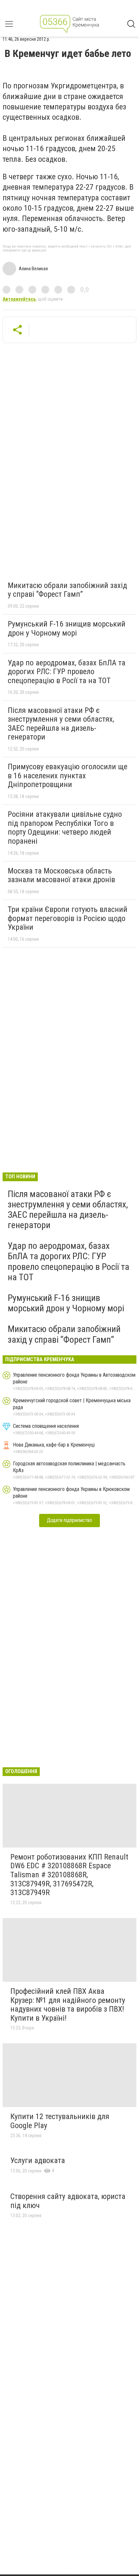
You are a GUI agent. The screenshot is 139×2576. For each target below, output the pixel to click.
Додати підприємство (69, 1520)
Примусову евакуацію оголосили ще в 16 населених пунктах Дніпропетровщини (68, 776)
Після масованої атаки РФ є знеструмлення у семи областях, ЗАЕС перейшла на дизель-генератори (61, 724)
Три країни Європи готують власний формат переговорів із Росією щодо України (68, 918)
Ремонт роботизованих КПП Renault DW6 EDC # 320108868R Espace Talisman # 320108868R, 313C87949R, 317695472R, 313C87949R (69, 1875)
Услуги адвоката (38, 2160)
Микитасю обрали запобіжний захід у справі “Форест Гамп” (67, 590)
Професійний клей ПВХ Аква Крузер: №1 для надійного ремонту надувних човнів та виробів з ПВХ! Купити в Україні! (68, 2005)
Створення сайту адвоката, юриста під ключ (68, 2201)
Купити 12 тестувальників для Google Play (60, 2121)
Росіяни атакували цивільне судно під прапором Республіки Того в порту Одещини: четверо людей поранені (65, 828)
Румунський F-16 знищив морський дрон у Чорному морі (67, 628)
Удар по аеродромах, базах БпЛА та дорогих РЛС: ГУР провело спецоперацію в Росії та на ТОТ (67, 672)
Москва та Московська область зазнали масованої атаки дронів (61, 875)
